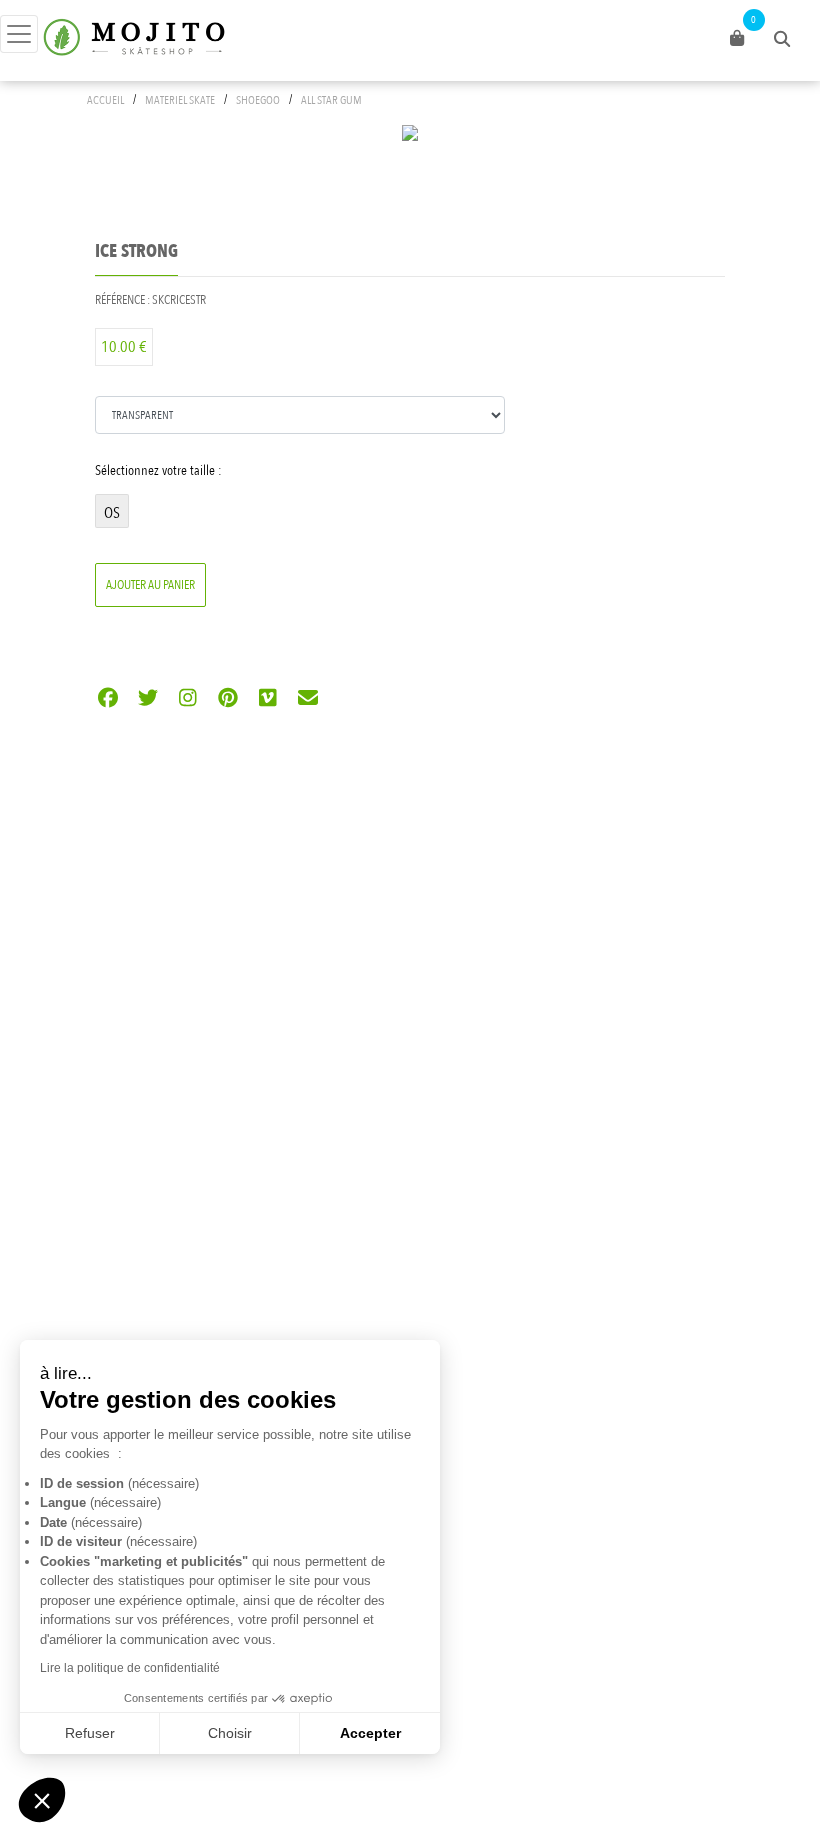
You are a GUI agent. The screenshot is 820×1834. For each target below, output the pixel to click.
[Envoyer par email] (307, 699)
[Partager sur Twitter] (147, 699)
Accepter (370, 1733)
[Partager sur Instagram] (187, 699)
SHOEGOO (258, 100)
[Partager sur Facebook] (107, 699)
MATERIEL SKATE (180, 100)
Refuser (90, 1733)
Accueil (105, 100)
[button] (42, 1800)
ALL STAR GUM (331, 100)
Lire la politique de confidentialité (130, 1668)
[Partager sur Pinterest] (227, 699)
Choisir (230, 1733)
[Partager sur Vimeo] (267, 699)
